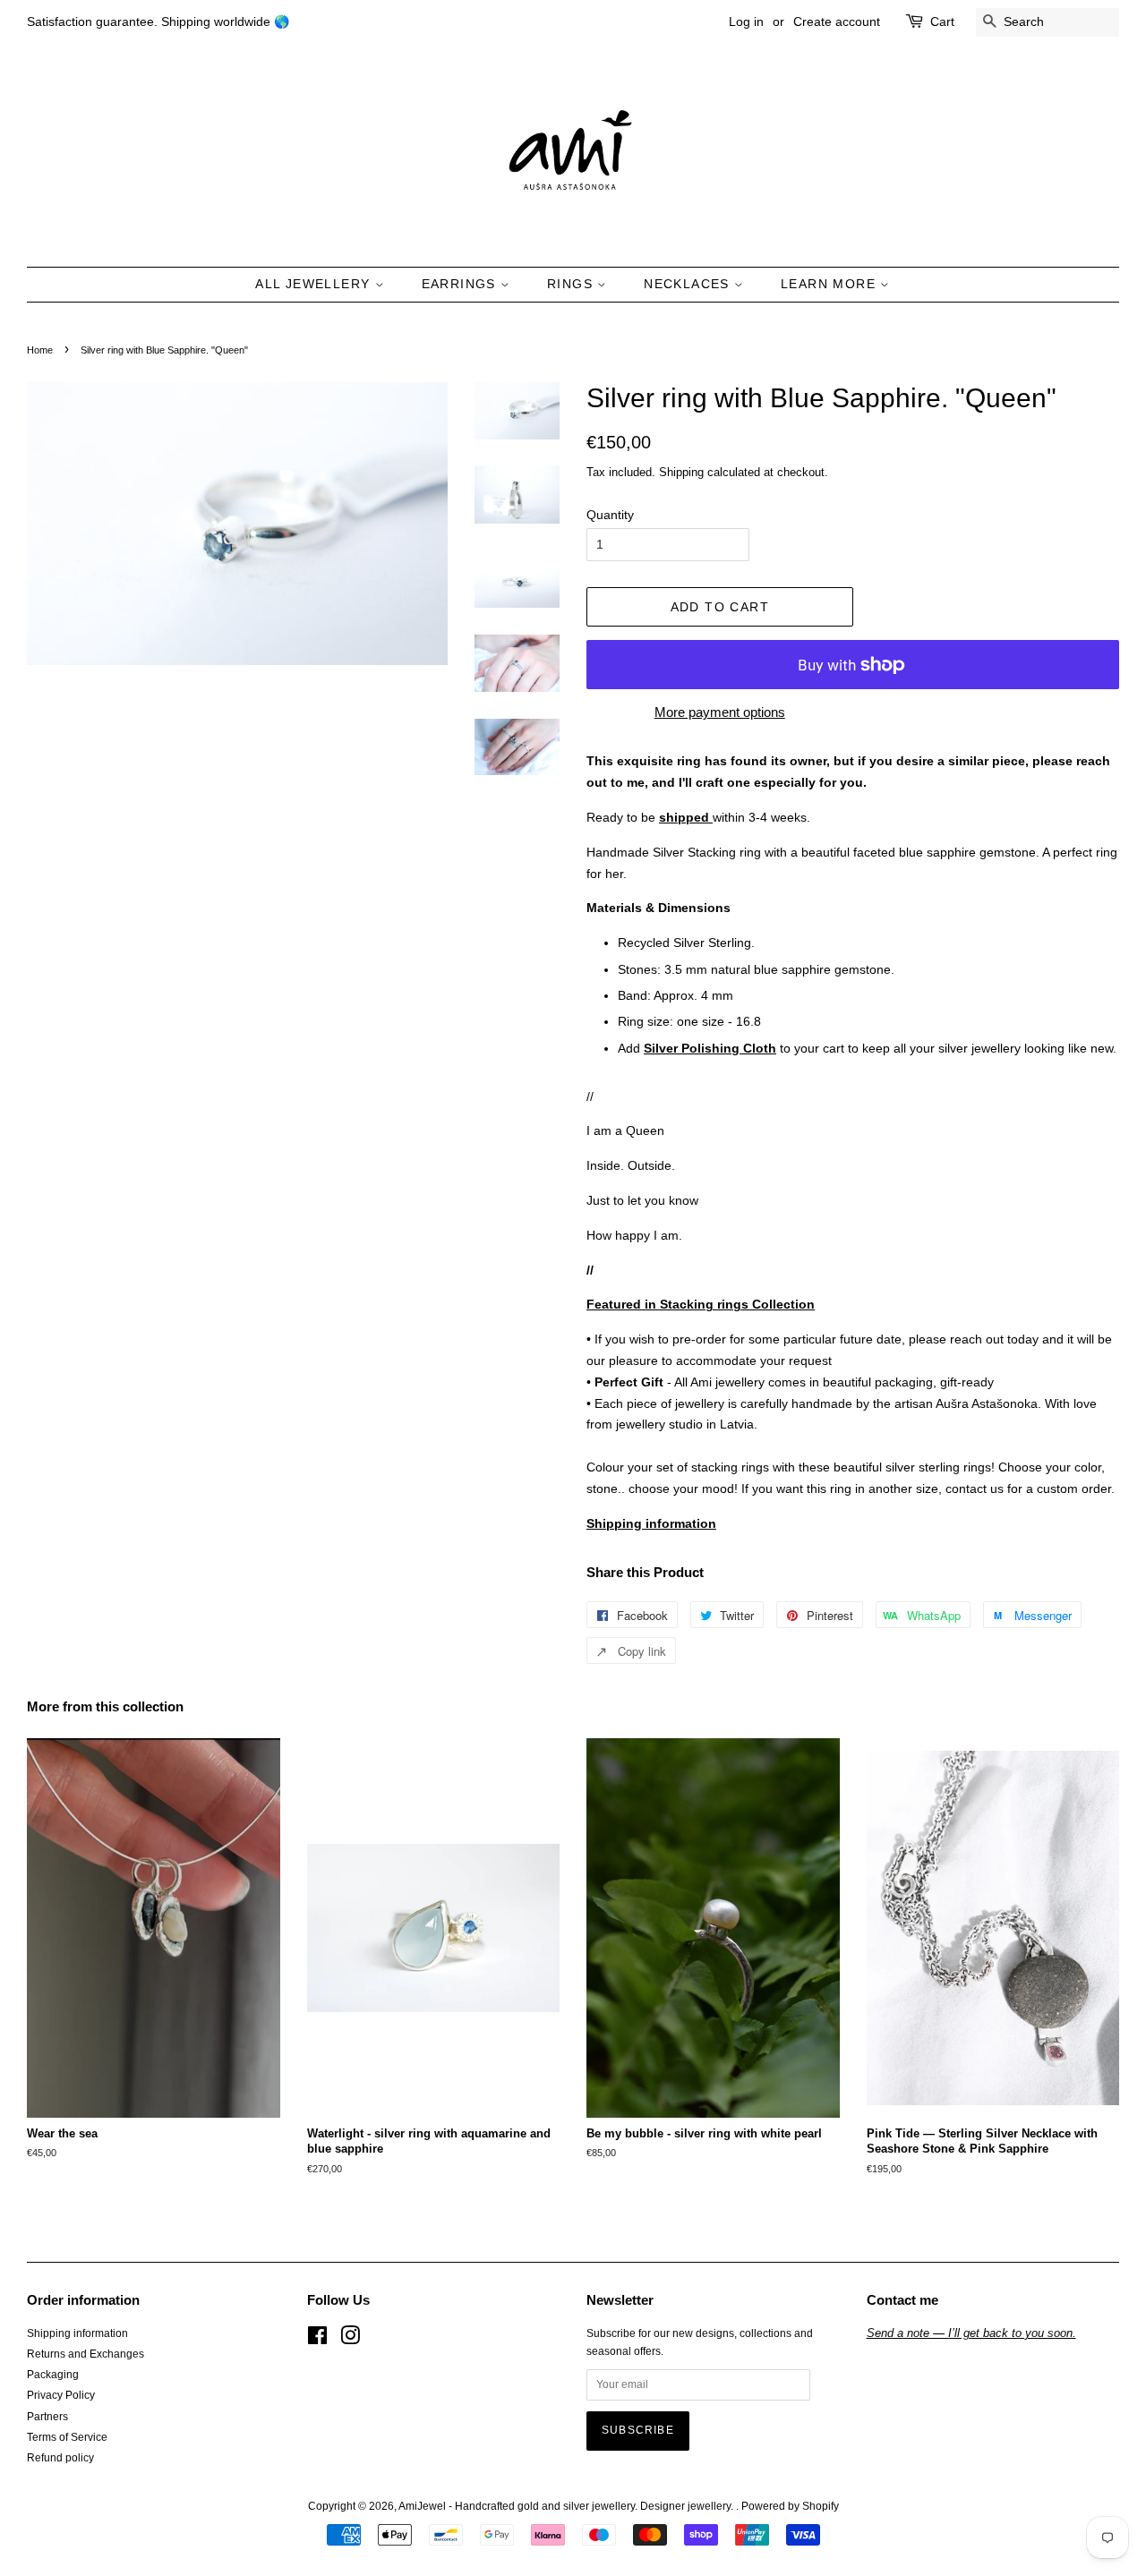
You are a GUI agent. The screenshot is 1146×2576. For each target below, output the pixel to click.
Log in (746, 21)
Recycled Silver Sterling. (688, 943)
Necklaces (689, 284)
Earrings (462, 284)
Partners (47, 2417)
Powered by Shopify (790, 2506)
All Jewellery (315, 284)
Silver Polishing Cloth (710, 1048)
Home (40, 350)
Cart (942, 21)
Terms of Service (67, 2437)
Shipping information (77, 2333)
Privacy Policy (61, 2395)
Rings (572, 284)
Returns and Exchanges (86, 2354)
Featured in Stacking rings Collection (701, 1304)
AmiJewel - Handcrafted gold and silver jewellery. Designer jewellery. (567, 2506)
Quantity (610, 515)
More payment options (720, 712)
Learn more (830, 284)
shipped (686, 817)
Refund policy (60, 2458)
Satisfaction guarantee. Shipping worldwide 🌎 (158, 21)
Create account (837, 21)
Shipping (681, 472)
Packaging (53, 2375)
